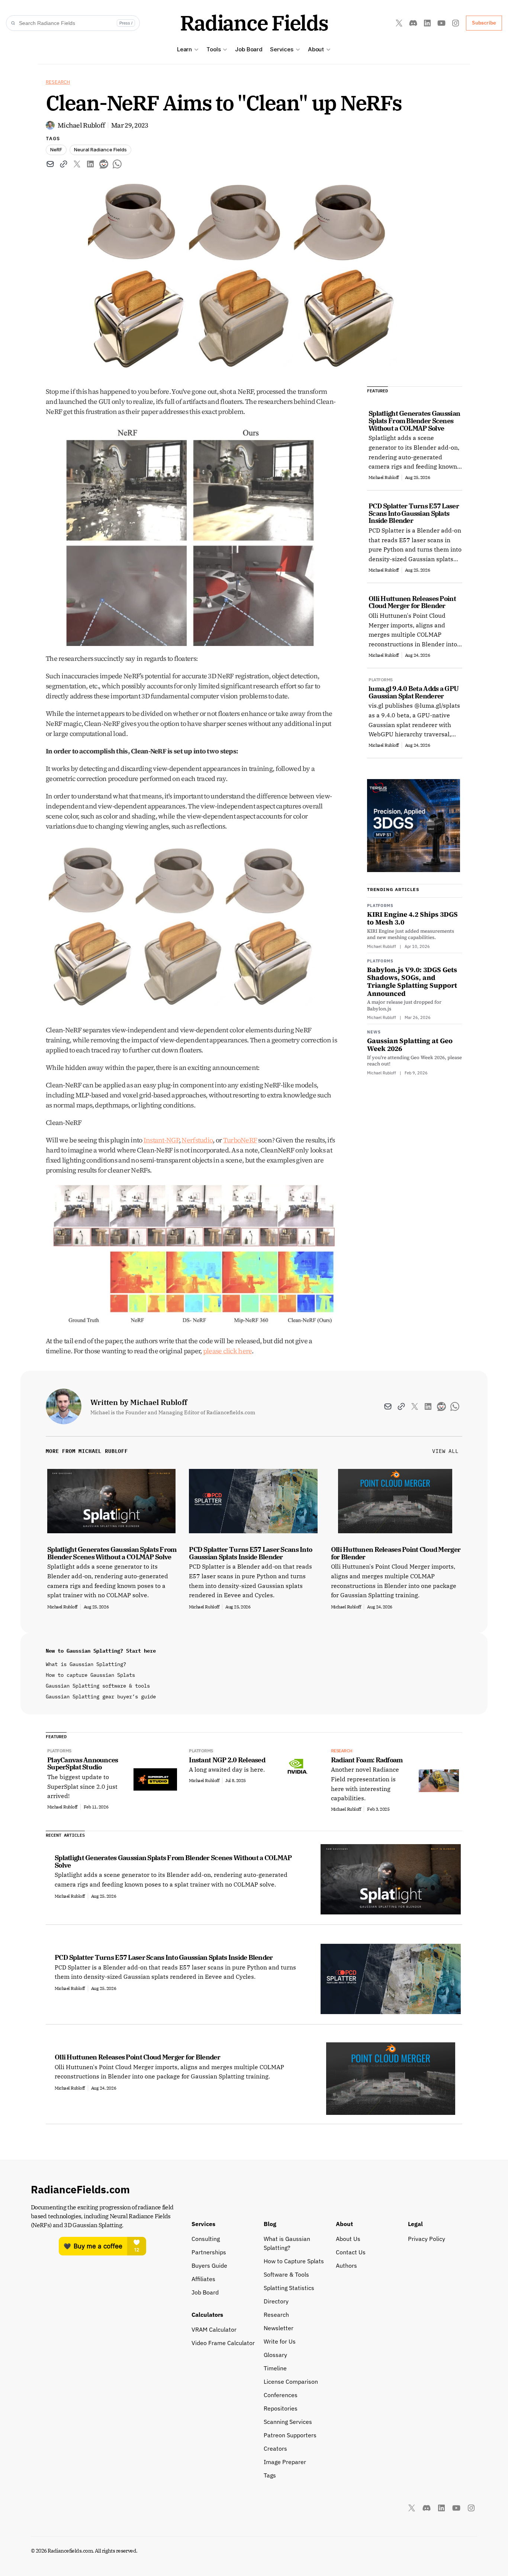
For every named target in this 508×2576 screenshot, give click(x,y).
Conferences (281, 2395)
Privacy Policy (427, 2239)
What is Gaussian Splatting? (86, 1664)
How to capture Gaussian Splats (90, 1675)
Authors (346, 2265)
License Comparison (291, 2382)
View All (445, 1451)
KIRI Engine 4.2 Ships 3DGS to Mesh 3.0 (412, 918)
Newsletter (279, 2328)
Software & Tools (286, 2274)
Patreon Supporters (290, 2435)
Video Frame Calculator (223, 2343)
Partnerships (209, 2252)
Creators (275, 2448)
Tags (270, 2475)
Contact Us (351, 2252)
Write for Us (280, 2341)
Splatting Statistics (289, 2288)
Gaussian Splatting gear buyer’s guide (101, 1697)
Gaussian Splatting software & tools (98, 1686)
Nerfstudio (197, 1140)
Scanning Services (288, 2422)
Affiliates (203, 2279)
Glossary (275, 2355)
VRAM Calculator (214, 2329)
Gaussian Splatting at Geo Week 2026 (410, 1045)
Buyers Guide (209, 2265)
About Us (348, 2239)
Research (58, 82)
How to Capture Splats (294, 2261)
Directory (276, 2301)
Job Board (249, 49)
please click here (228, 1351)
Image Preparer (285, 2462)
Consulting (206, 2239)
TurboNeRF (240, 1140)
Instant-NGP (161, 1140)
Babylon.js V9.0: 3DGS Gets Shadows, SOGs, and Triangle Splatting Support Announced (412, 982)
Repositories (281, 2408)
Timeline (275, 2368)
